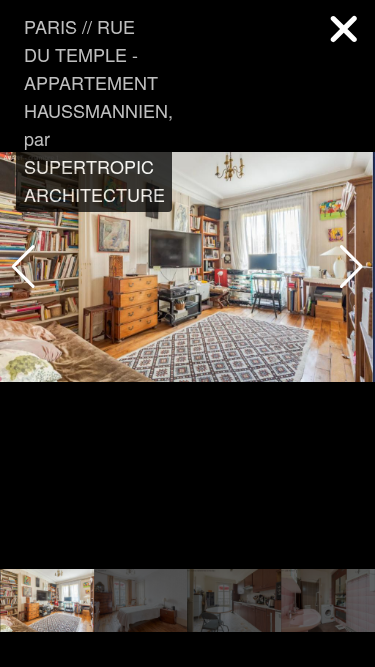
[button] (351, 267)
